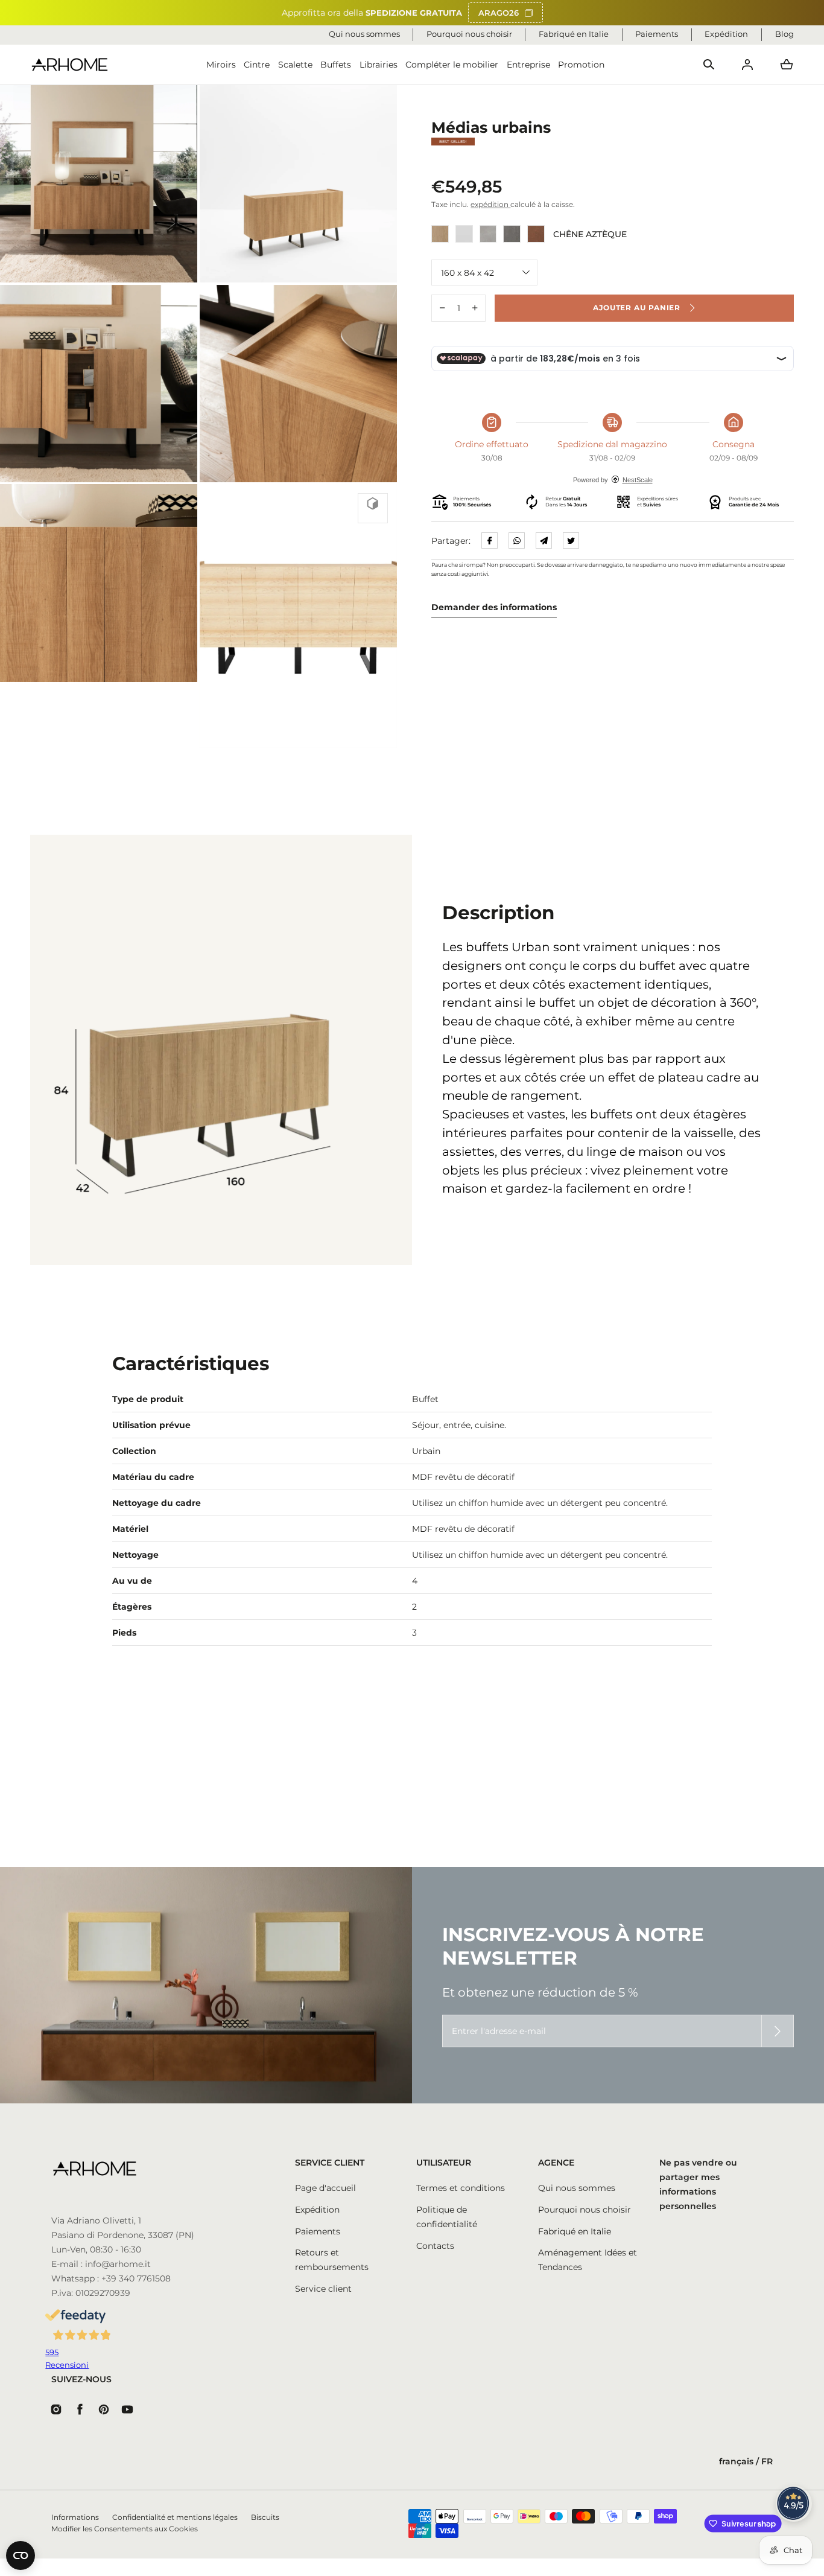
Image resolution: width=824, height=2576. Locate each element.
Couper (536, 234)
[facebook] (490, 540)
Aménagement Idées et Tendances (588, 2260)
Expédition (317, 2210)
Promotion (581, 65)
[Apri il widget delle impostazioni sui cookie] (21, 2555)
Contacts (435, 2246)
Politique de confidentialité (447, 2217)
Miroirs (221, 65)
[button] (709, 65)
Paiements (318, 2231)
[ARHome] (70, 65)
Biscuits (265, 2517)
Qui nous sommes (577, 2188)
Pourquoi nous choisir (585, 2210)
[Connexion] (747, 65)
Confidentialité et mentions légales (175, 2517)
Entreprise (528, 65)
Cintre (257, 65)
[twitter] (571, 540)
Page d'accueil (325, 2188)
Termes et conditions (461, 2188)
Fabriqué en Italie (575, 2231)
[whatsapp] (517, 540)
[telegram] (544, 540)
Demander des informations (494, 607)
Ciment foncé (512, 234)
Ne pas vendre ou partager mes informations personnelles (698, 2184)
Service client (323, 2289)
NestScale (638, 479)
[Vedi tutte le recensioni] (794, 2504)
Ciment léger (488, 234)
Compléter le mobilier (452, 65)
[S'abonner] (778, 2031)
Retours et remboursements (332, 2260)
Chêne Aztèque (440, 234)
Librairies (379, 65)
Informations (75, 2517)
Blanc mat (464, 234)
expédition (490, 205)
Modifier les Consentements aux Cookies (125, 2529)
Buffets (336, 65)
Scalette (295, 65)
